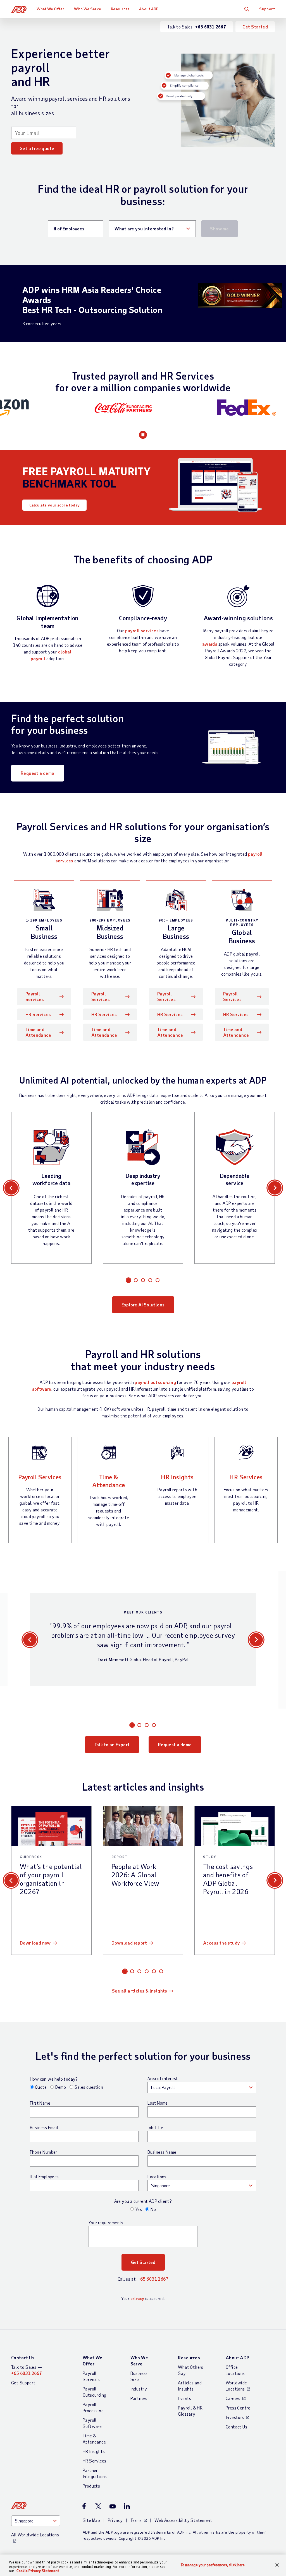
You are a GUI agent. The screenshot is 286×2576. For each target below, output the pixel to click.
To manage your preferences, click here (213, 2565)
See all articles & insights (140, 1991)
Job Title (155, 2128)
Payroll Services (35, 996)
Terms (136, 2520)
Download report (129, 1943)
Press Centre (238, 2408)
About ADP (149, 9)
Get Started (255, 27)
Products (91, 2486)
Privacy (115, 2520)
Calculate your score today (54, 505)
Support (267, 9)
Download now (35, 1943)
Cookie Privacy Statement (38, 2571)
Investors (235, 2417)
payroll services (142, 630)
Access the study (221, 1943)
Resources (120, 9)
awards (210, 644)
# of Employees (44, 2177)
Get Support (23, 2383)
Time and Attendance (38, 1032)
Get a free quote (37, 148)
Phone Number (44, 2152)
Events (184, 2398)
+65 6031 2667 (153, 2279)
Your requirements (106, 2223)
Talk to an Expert (112, 1744)
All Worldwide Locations (35, 2535)
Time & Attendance (109, 1481)
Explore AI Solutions (143, 1305)
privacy (137, 2298)
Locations (157, 2177)
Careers (233, 2398)
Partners (139, 2398)
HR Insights (177, 1477)
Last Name (158, 2103)
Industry (139, 2389)
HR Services (38, 1014)
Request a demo (38, 773)
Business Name (162, 2152)
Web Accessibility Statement (183, 2520)
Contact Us (23, 2357)
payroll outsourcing (155, 1382)
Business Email (44, 2128)
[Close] (277, 2565)
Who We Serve (87, 9)
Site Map (91, 2520)
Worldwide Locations (236, 2386)
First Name (40, 2103)
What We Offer (50, 9)
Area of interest (163, 2078)
